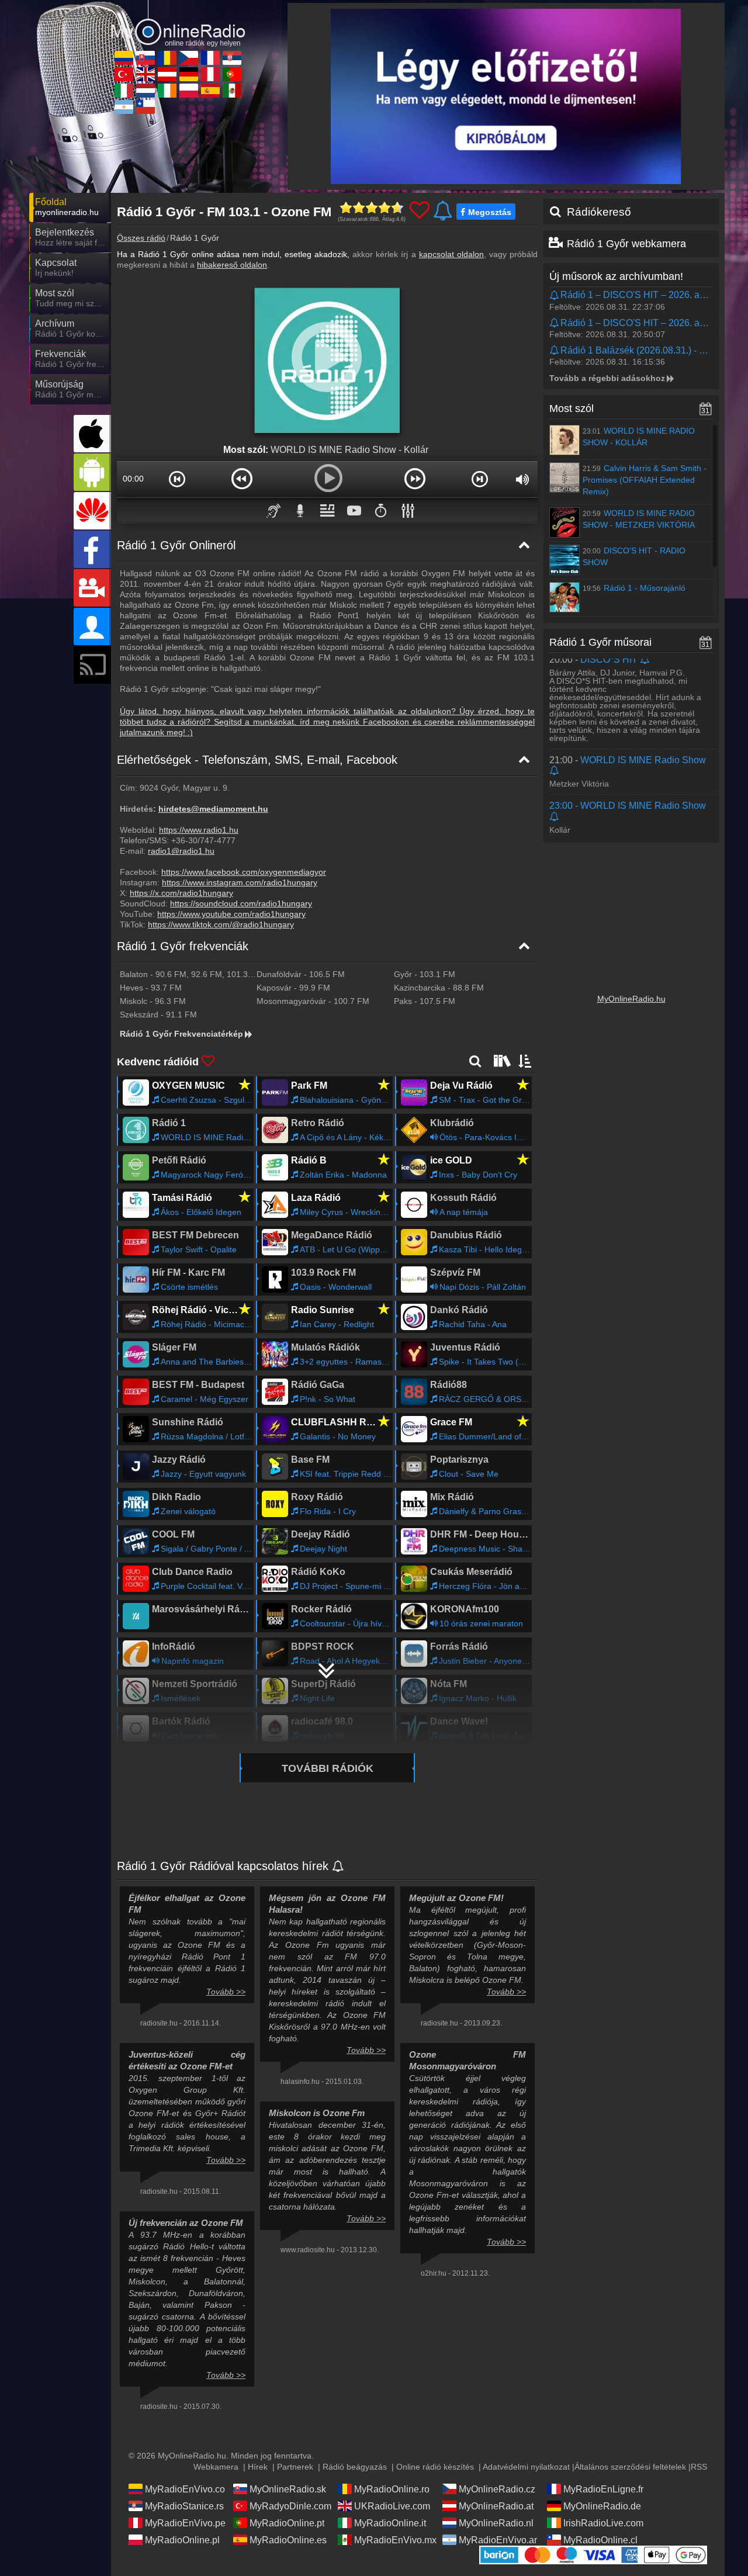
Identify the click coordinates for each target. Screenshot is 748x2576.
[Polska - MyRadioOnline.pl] (189, 91)
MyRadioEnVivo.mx (395, 2540)
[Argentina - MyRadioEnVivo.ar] (124, 107)
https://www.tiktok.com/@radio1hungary (221, 925)
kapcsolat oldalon (451, 254)
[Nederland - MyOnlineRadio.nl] (146, 91)
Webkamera (216, 2467)
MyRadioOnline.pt (287, 2523)
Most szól (572, 408)
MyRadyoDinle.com (290, 2506)
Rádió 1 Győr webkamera (626, 244)
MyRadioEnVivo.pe (185, 2523)
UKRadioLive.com (392, 2506)
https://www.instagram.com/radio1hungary (240, 882)
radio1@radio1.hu (181, 851)
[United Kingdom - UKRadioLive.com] (146, 74)
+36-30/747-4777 (203, 840)
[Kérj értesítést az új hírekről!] (339, 1867)
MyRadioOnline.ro (392, 2489)
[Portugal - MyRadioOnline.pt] (232, 74)
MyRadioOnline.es (288, 2540)
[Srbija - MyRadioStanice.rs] (232, 58)
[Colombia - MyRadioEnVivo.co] (124, 58)
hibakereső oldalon (232, 265)
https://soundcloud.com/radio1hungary (241, 903)
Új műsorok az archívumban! (616, 276)
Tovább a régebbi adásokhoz (607, 378)
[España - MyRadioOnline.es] (210, 91)
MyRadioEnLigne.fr (603, 2489)
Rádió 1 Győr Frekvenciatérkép (181, 1034)
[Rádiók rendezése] (525, 1061)
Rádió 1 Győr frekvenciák (183, 946)
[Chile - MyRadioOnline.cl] (146, 107)
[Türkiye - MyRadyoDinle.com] (124, 74)
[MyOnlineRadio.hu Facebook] (92, 549)
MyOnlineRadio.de (602, 2506)
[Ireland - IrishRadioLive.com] (167, 91)
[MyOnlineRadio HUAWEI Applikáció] (92, 511)
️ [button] (381, 510)
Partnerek (295, 2467)
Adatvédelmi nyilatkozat (526, 2467)
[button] (177, 479)
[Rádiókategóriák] (501, 1061)
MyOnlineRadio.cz (497, 2489)
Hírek (258, 2467)
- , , (188, 974)
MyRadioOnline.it (390, 2523)
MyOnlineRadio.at (496, 2506)
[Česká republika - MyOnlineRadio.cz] (189, 58)
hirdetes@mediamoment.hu (213, 809)
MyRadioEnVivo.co (185, 2489)
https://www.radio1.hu (199, 830)
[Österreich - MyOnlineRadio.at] (167, 74)
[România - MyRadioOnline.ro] (167, 58)
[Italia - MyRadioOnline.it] (124, 91)
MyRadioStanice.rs (184, 2506)
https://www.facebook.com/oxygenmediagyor (244, 872)
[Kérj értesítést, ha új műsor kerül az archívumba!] (555, 296)
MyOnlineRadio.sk (288, 2489)
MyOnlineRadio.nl (496, 2523)
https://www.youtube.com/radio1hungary (231, 914)
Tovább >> (226, 1992)
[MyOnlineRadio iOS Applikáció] (92, 434)
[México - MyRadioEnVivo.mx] (232, 91)
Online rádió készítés (435, 2467)
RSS (699, 2467)
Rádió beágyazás (355, 2467)
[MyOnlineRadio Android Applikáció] (92, 472)
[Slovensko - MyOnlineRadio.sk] (146, 58)
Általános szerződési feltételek (630, 2467)
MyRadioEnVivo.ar (498, 2540)
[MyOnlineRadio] (178, 23)
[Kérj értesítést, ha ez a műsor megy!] (645, 660)
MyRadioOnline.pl (182, 2540)
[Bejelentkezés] (92, 626)
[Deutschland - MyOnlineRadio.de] (189, 74)
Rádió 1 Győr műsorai (600, 642)
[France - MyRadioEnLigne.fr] (210, 58)
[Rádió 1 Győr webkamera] (92, 588)
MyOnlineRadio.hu (631, 999)
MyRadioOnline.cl (600, 2540)
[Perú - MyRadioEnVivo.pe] (210, 74)
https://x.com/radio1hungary (181, 893)
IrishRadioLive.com (603, 2523)
